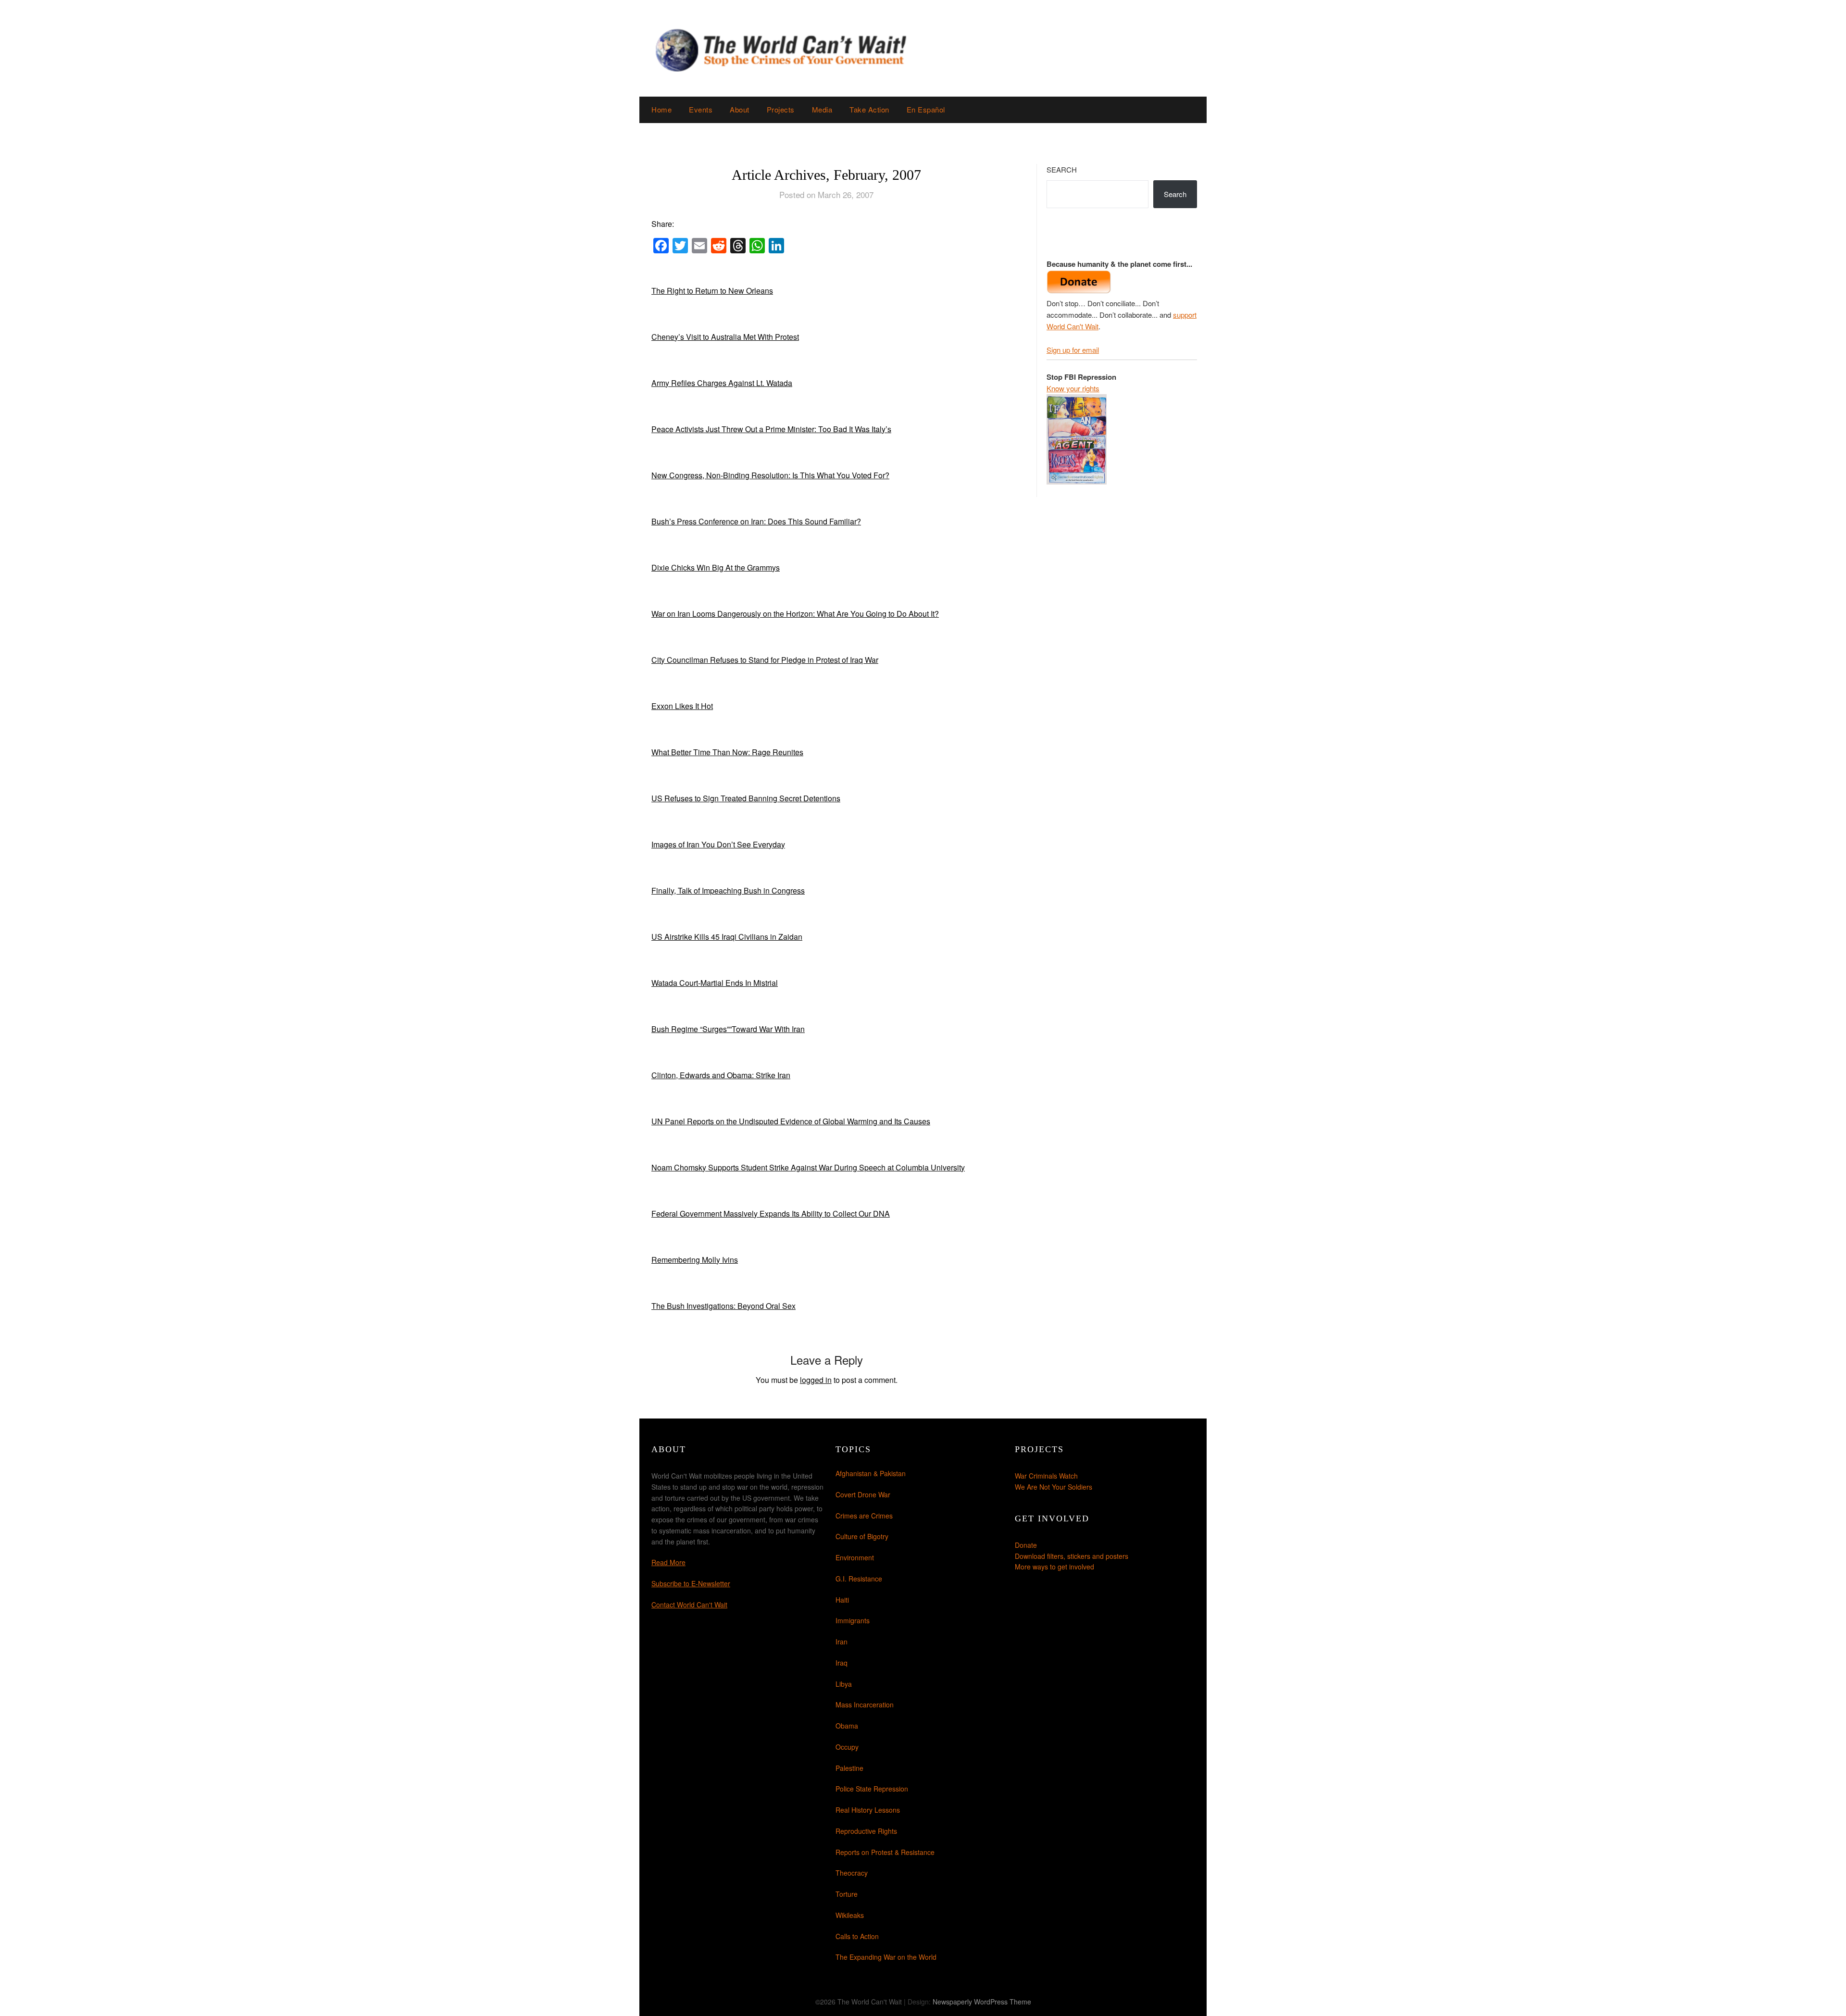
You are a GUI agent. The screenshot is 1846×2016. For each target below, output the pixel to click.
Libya (844, 1684)
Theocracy (852, 1873)
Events (701, 109)
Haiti (842, 1600)
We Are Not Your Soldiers (1054, 1487)
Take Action (869, 109)
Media (822, 109)
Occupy (847, 1747)
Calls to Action (857, 1936)
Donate (1026, 1545)
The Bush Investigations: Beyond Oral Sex (723, 1306)
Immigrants (853, 1620)
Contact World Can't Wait (689, 1605)
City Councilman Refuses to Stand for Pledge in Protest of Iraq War (765, 660)
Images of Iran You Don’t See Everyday (718, 844)
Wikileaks (850, 1915)
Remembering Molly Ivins (695, 1260)
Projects (781, 109)
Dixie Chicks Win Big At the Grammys (716, 567)
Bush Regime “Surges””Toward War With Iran (728, 1029)
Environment (855, 1557)
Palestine (849, 1768)
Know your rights (1073, 388)
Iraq (842, 1663)
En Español (926, 109)
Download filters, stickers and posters (1072, 1556)
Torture (847, 1894)
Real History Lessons (868, 1810)
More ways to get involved (1054, 1567)
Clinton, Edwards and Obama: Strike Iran (721, 1075)
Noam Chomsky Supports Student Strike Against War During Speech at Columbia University (808, 1167)
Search (1062, 169)
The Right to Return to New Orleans (712, 291)
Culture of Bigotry (862, 1536)
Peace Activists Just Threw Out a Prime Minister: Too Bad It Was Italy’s (771, 429)
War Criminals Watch (1046, 1476)
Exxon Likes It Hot (682, 706)
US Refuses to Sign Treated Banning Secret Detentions (746, 798)
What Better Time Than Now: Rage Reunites (727, 752)
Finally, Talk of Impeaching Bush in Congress (728, 890)
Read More (668, 1562)
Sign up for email (1073, 350)
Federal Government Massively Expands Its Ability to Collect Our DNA (771, 1213)
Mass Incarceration (865, 1705)
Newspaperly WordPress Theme (982, 2002)
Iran (842, 1642)
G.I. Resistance (859, 1579)
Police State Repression (872, 1789)
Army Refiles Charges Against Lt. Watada (722, 383)
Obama (847, 1726)
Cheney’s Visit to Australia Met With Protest (725, 337)
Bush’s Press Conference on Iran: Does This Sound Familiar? (756, 521)
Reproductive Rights (866, 1831)
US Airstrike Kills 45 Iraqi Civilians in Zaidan (727, 937)
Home (661, 109)
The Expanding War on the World (886, 1957)
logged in (816, 1380)
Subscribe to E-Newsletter (691, 1583)
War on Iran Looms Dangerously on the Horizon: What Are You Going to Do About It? (795, 614)
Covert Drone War (863, 1494)
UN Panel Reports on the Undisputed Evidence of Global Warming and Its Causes (791, 1121)
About (740, 109)
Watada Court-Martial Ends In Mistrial (715, 983)
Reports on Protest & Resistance (885, 1852)
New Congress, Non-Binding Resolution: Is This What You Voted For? (770, 475)
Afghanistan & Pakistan (871, 1473)
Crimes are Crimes (864, 1516)
